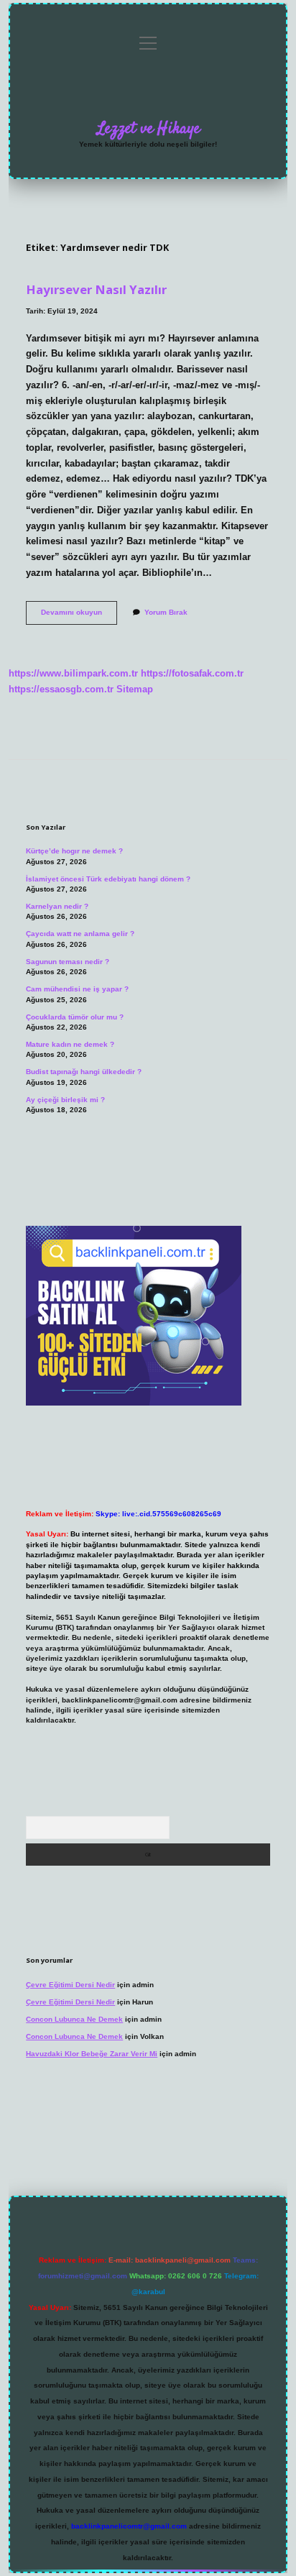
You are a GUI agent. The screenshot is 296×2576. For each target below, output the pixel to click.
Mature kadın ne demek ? (70, 1044)
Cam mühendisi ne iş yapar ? (77, 989)
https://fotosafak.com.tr (192, 673)
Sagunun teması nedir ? (68, 962)
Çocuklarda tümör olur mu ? (75, 1017)
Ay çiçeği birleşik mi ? (65, 1100)
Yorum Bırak (166, 612)
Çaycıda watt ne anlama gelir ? (80, 934)
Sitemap (135, 689)
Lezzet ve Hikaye (148, 129)
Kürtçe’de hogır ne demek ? (74, 851)
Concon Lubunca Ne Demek (74, 2019)
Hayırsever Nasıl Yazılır (96, 289)
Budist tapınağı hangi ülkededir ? (84, 1072)
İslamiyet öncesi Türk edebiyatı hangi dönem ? (108, 879)
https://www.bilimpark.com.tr (73, 673)
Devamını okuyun (79, 616)
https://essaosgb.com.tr (61, 689)
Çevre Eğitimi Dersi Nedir (70, 1985)
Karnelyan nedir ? (57, 906)
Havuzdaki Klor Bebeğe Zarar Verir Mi (92, 2054)
